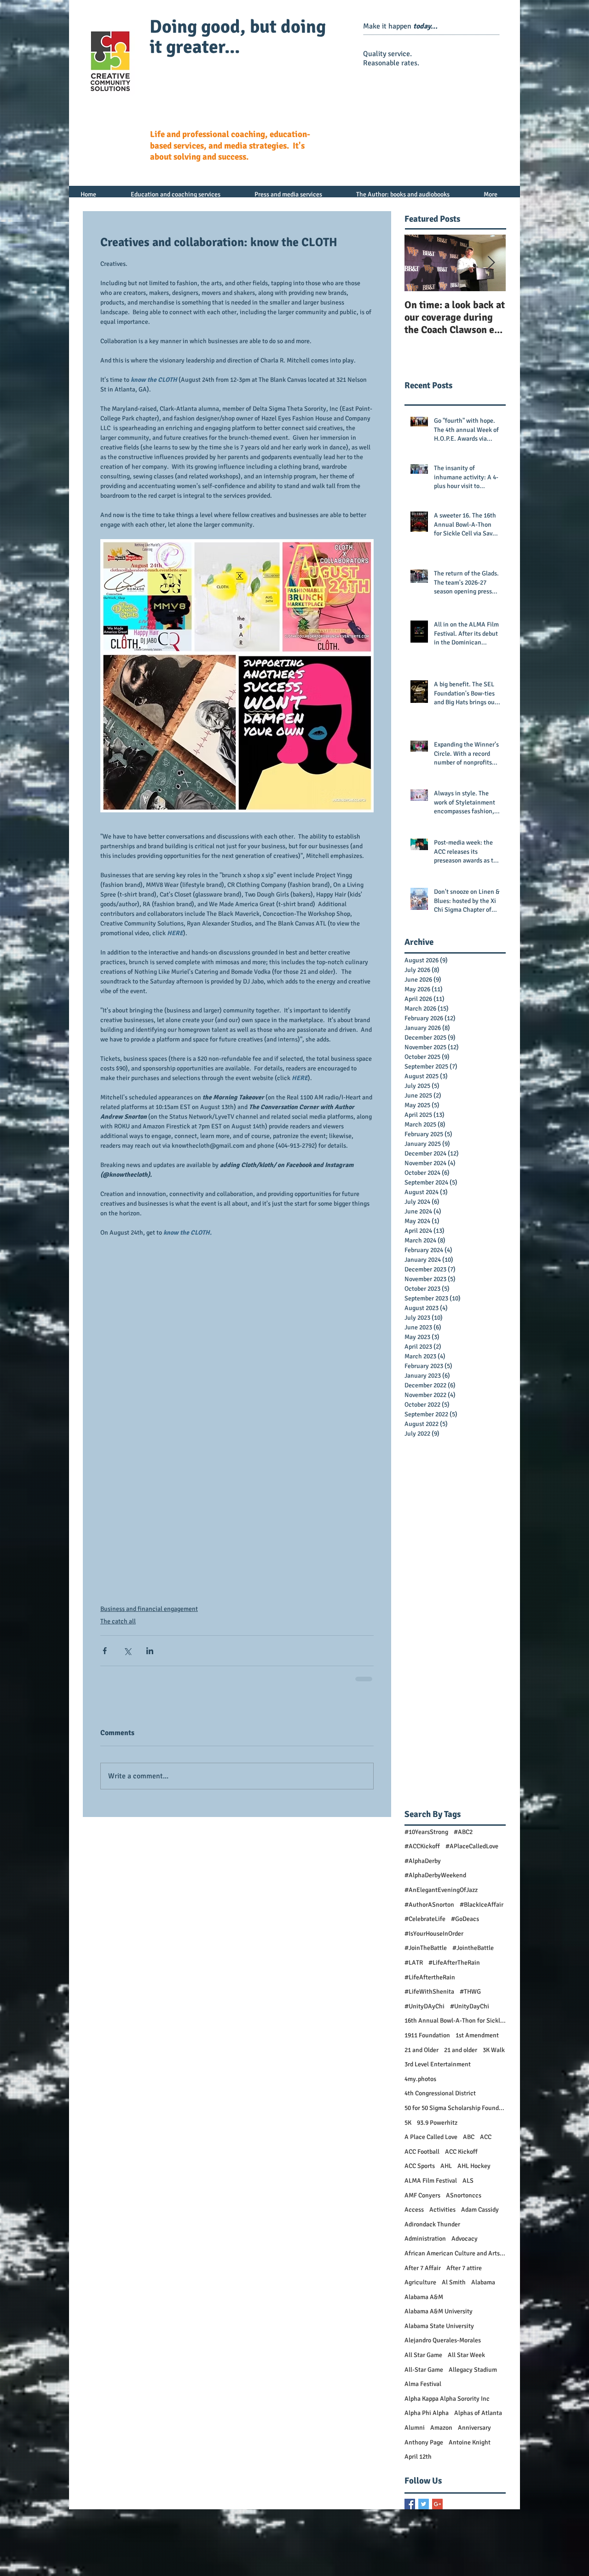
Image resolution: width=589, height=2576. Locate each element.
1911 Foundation (427, 2035)
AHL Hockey (474, 2166)
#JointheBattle (473, 1948)
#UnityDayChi (470, 2006)
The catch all (118, 1621)
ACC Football (422, 2152)
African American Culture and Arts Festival (455, 2253)
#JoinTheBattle (426, 1948)
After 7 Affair (423, 2268)
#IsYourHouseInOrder (434, 1934)
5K (408, 2123)
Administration (425, 2239)
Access (414, 2210)
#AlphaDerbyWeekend (435, 1875)
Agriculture (420, 2282)
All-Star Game (424, 2370)
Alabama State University (439, 2326)
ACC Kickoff (461, 2152)
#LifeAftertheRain (430, 1977)
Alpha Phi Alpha (427, 2413)
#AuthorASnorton (429, 1905)
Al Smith (454, 2282)
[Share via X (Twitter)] (127, 1651)
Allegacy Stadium (473, 2370)
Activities (442, 2210)
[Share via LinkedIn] (150, 1651)
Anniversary (474, 2428)
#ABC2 (463, 1832)
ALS (468, 2181)
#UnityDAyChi (424, 2006)
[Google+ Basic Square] (437, 2504)
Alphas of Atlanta (478, 2413)
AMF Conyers (422, 2195)
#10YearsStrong (426, 1832)
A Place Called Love (431, 2137)
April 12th (418, 2457)
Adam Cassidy (480, 2210)
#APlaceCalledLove (472, 1846)
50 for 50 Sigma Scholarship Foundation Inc (455, 2108)
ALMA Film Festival (431, 2181)
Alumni (415, 2428)
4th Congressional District (440, 2093)
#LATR (414, 1963)
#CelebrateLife (425, 1919)
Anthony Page (424, 2442)
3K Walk (494, 2050)
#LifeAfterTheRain (454, 1963)
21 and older (461, 2050)
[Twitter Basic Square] (424, 2504)
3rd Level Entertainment (438, 2064)
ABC (469, 2137)
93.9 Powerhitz (437, 2123)
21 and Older (422, 2050)
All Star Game (423, 2355)
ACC (486, 2137)
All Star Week (466, 2355)
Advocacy (465, 2239)
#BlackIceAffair (482, 1905)
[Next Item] (491, 263)
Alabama (483, 2282)
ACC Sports (420, 2166)
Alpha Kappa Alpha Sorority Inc (447, 2399)
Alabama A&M (424, 2297)
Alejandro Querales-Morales (443, 2340)
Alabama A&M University (439, 2311)
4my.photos (420, 2079)
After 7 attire (464, 2268)
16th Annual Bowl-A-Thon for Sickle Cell (455, 2021)
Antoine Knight (470, 2442)
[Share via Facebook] (105, 1651)
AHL (446, 2166)
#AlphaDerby (423, 1861)
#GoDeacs (465, 1919)
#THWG (470, 1992)
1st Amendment (477, 2035)
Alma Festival (423, 2384)
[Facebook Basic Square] (410, 2504)
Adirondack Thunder (432, 2224)
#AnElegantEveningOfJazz (441, 1890)
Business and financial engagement (149, 1609)
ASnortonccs (464, 2195)
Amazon (441, 2428)
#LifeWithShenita (429, 1992)
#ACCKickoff (422, 1846)
